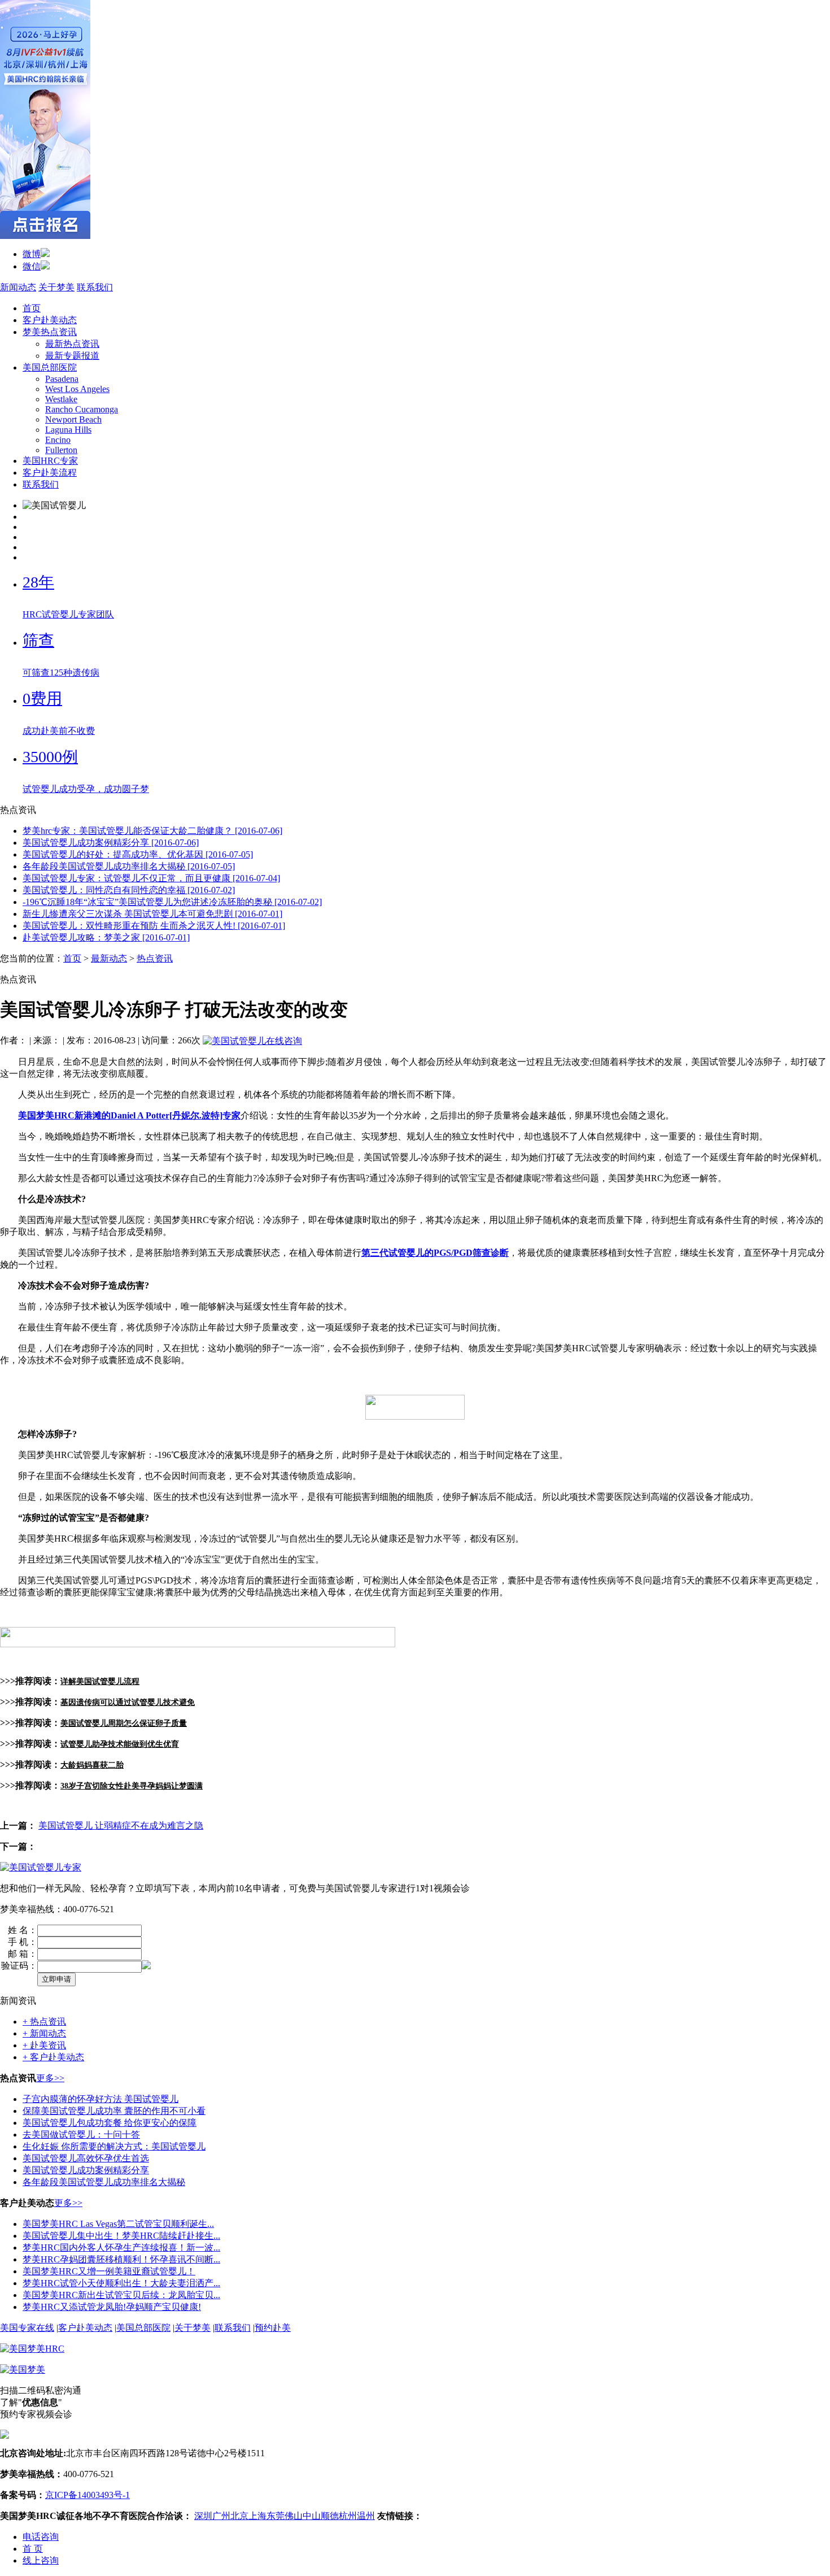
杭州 (348, 2516)
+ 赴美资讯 (44, 2045)
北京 (239, 2516)
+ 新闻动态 (44, 2033)
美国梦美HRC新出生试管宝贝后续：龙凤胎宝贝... (121, 2295)
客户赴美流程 (50, 473)
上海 (257, 2516)
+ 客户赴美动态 (53, 2057)
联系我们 (95, 287)
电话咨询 (41, 2537)
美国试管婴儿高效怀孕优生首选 (86, 2158)
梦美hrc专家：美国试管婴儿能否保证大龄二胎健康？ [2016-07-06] (152, 831)
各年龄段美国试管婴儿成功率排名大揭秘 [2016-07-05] (129, 866)
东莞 (276, 2516)
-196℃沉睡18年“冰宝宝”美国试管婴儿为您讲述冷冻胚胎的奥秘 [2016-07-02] (172, 902)
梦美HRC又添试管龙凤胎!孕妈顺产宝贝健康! (112, 2307)
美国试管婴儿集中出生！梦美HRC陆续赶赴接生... (121, 2236)
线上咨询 (41, 2560)
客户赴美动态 (50, 320)
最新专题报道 (72, 356)
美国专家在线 (27, 2328)
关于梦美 (56, 287)
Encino (58, 440)
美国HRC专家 (50, 461)
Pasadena (62, 379)
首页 (32, 308)
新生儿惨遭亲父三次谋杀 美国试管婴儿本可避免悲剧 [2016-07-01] (152, 914)
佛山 (294, 2516)
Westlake (61, 399)
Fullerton (61, 450)
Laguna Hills (68, 430)
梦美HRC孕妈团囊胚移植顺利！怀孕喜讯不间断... (121, 2259)
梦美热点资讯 (50, 332)
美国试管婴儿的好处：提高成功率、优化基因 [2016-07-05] (138, 854)
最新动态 (109, 958)
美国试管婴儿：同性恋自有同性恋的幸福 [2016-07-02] (129, 890)
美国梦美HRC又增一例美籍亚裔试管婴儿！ (109, 2271)
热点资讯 (155, 958)
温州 (366, 2516)
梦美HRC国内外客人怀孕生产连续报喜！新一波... (121, 2248)
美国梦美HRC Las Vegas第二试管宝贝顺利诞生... (118, 2224)
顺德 (330, 2516)
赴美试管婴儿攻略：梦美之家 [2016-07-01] (106, 937)
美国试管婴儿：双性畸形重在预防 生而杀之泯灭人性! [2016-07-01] (154, 926)
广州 (221, 2516)
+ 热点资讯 (44, 2022)
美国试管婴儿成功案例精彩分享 (86, 2170)
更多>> (50, 2078)
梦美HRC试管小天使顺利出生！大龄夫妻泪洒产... (121, 2283)
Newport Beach (73, 419)
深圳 (203, 2516)
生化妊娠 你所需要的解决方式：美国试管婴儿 (114, 2146)
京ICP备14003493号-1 (88, 2495)
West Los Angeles (77, 389)
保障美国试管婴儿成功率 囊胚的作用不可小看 (114, 2111)
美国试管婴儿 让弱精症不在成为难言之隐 (121, 1826)
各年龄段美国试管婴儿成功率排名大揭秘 (104, 2182)
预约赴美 (273, 2328)
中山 (312, 2516)
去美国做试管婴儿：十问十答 (81, 2135)
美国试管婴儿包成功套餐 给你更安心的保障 (110, 2123)
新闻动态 (18, 287)
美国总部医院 (50, 367)
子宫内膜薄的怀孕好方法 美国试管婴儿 (101, 2099)
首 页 (33, 2549)
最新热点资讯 (72, 344)
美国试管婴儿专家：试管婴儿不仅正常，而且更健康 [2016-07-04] (151, 878)
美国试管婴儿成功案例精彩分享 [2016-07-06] (111, 843)
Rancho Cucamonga (82, 409)
